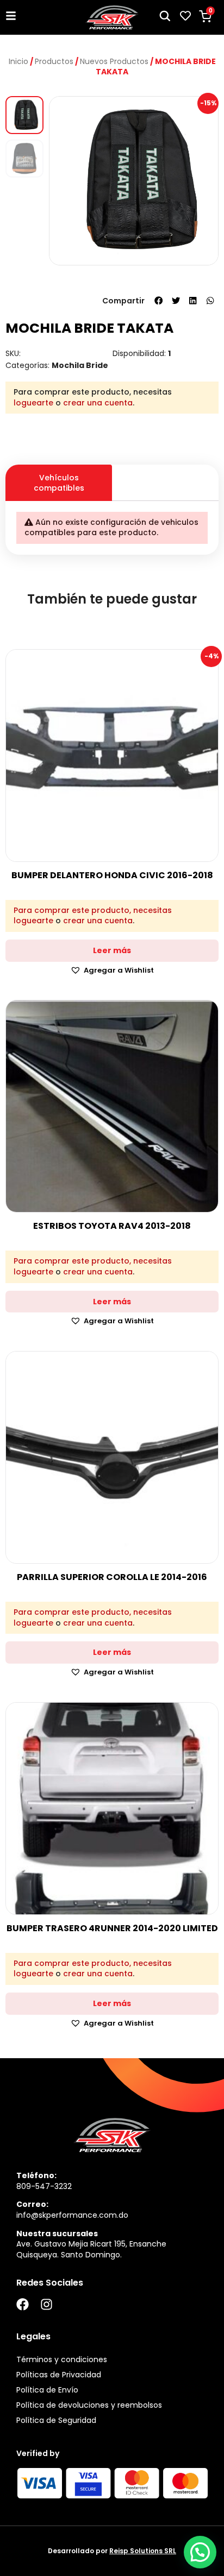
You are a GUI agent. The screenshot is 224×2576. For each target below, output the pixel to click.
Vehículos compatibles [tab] (59, 483)
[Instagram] (46, 2304)
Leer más (112, 950)
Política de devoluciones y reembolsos (89, 2405)
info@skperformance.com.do (72, 2215)
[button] (159, 301)
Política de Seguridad (56, 2420)
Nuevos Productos (114, 61)
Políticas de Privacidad (59, 2375)
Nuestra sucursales (57, 2234)
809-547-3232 (44, 2186)
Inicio (18, 61)
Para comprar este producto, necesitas (93, 911)
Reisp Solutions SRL (143, 2551)
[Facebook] (23, 2304)
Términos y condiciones (62, 2359)
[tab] (165, 473)
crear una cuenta (98, 403)
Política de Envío (47, 2390)
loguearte (33, 403)
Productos (54, 61)
